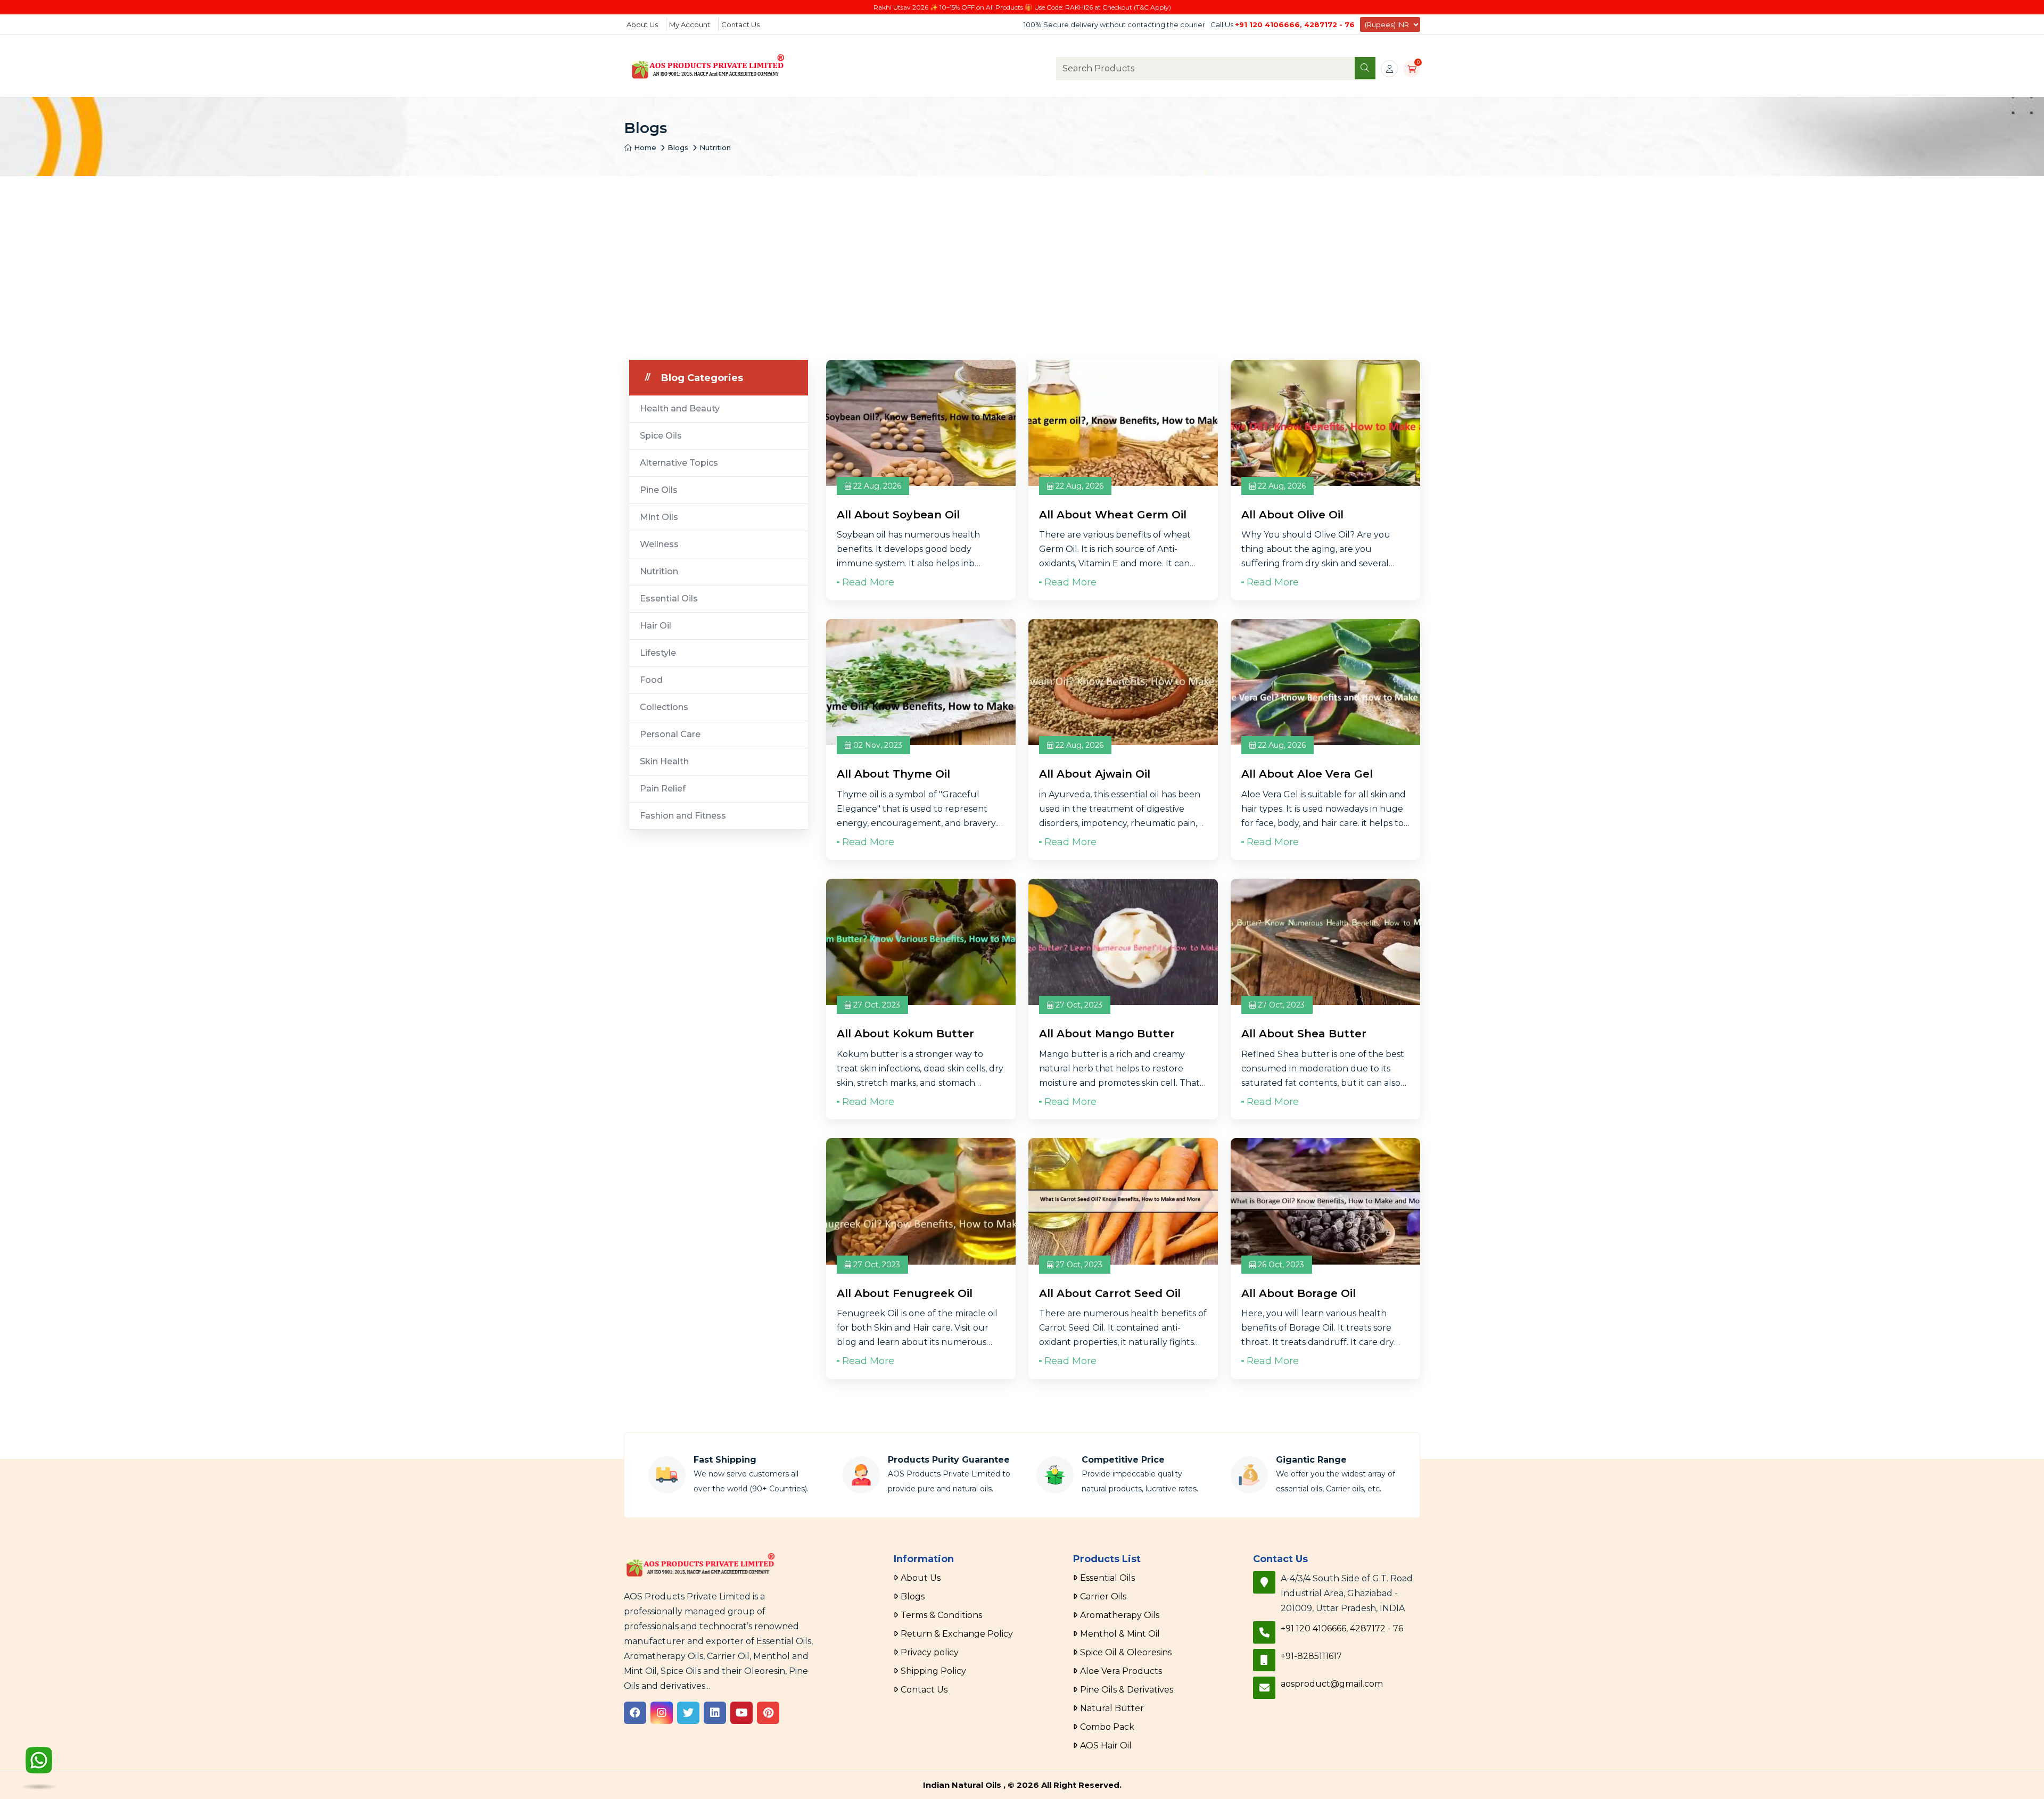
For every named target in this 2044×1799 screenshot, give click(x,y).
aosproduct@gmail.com (1332, 1684)
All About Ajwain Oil (1095, 774)
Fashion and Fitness (683, 816)
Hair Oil (656, 626)
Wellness (659, 544)
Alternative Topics (679, 463)
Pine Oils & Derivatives (1127, 1690)
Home (644, 147)
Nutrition (715, 147)
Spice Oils (661, 436)
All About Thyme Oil (893, 774)
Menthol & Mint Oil (1120, 1634)
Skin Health (664, 761)
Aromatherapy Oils (1120, 1615)
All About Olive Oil (1292, 515)
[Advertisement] (1022, 256)
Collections (664, 707)
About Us (642, 24)
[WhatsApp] (39, 1767)
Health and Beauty (680, 409)
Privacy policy (930, 1652)
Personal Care (670, 734)
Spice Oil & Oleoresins (1126, 1652)
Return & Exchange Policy (957, 1634)
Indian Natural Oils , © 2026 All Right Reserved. (1022, 1785)
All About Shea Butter (1304, 1034)
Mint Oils (659, 517)
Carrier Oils (1103, 1596)
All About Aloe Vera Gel (1307, 774)
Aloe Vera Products (1121, 1671)
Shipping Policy (933, 1671)
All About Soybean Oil (898, 515)
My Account (690, 24)
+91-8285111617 (1311, 1656)
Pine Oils (659, 490)
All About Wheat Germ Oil (1113, 515)
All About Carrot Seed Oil (1110, 1293)
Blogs (678, 147)
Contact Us (740, 24)
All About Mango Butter (1107, 1034)
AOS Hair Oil (1106, 1746)
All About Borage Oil (1299, 1293)
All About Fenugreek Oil (905, 1293)
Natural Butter (1112, 1708)
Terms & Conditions (941, 1615)
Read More (868, 582)
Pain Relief (663, 789)
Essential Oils (669, 599)
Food (651, 680)
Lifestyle (658, 653)
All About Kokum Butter (905, 1034)
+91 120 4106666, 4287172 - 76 (1295, 24)
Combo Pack (1107, 1727)
